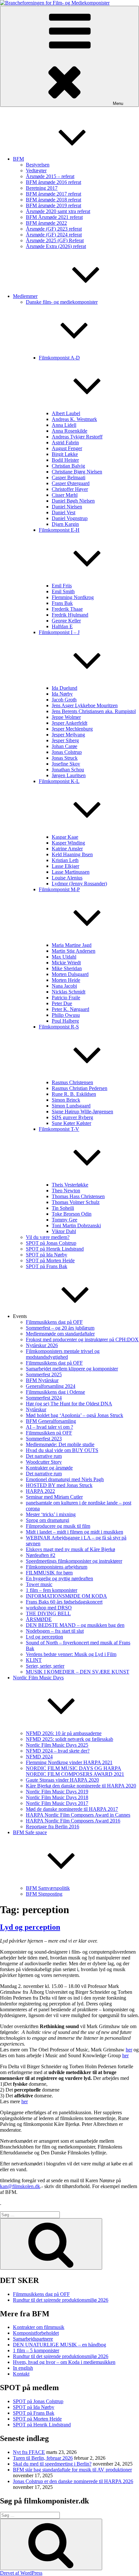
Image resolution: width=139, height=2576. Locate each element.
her (129, 2050)
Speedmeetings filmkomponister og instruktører (74, 1561)
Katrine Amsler (67, 849)
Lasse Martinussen (71, 872)
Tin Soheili (63, 1208)
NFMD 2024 (39, 1757)
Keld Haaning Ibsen (72, 854)
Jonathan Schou (68, 770)
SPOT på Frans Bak (47, 1266)
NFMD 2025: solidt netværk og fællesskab (69, 1739)
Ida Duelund (64, 688)
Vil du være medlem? (48, 1237)
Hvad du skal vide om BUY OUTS (62, 1450)
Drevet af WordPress (21, 2573)
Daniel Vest (64, 512)
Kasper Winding (68, 843)
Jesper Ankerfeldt (69, 723)
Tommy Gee (64, 1220)
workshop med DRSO (49, 1608)
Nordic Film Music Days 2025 (57, 1745)
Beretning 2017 (42, 188)
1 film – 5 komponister (36, 2350)
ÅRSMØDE (39, 1619)
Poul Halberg (65, 1021)
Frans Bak (62, 603)
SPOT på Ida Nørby (47, 1255)
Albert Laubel (66, 413)
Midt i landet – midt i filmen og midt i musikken (75, 1532)
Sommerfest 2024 (44, 1398)
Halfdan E (62, 626)
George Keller (66, 621)
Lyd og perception (44, 1637)
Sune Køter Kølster (71, 1123)
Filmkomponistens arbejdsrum (57, 1567)
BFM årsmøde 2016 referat (53, 182)
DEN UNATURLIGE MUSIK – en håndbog (59, 2345)
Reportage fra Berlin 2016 (53, 1827)
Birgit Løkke (65, 454)
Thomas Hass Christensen (78, 1196)
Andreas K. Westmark (74, 419)
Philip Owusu (66, 1015)
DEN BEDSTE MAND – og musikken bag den (75, 1625)
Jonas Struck (65, 758)
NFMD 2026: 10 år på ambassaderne (64, 1733)
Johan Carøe (64, 746)
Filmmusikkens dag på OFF (54, 1322)
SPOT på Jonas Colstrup (51, 1243)
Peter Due (62, 1003)
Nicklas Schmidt (69, 992)
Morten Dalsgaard (70, 974)
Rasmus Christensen (72, 1082)
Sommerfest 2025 (44, 1374)
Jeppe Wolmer (66, 717)
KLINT (34, 1660)
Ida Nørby (62, 694)
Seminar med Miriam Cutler (54, 1497)
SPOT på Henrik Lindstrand (55, 1249)
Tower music (39, 1584)
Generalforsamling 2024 (51, 1386)
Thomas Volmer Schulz (76, 1202)
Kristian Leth (65, 860)
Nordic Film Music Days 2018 (57, 1797)
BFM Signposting (44, 1894)
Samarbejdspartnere (33, 2339)
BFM (18, 159)
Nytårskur (36, 1409)
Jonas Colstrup (67, 752)
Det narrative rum (44, 1456)
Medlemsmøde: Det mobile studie (60, 1444)
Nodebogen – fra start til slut (55, 1631)
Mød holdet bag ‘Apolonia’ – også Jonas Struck (75, 1415)
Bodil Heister (65, 460)
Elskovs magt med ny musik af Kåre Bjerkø (70, 1549)
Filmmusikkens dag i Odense (55, 1392)
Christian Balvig (68, 466)
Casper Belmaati (69, 477)
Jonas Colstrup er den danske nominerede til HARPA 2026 (73, 2481)
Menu (118, 103)
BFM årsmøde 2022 (46, 223)
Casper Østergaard (71, 483)
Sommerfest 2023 (44, 1439)
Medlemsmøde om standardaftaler (60, 1334)
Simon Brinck (66, 1100)
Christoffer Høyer (70, 489)
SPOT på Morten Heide (50, 1260)
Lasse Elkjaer (65, 866)
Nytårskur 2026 (42, 1345)
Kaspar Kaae (65, 837)
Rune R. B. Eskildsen (74, 1094)
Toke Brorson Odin (72, 1214)
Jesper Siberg (65, 740)
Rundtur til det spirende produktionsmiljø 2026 (61, 2300)
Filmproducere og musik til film (58, 1526)
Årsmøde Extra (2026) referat (56, 246)
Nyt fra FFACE (29, 2452)
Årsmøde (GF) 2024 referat (54, 235)
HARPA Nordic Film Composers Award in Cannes (78, 1815)
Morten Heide (66, 980)
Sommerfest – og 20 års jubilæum (60, 1328)
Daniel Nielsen (67, 507)
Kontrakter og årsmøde (49, 1468)
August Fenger (67, 448)
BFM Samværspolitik (48, 1888)
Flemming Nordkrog (73, 597)
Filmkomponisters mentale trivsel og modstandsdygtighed (63, 1354)
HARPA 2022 (40, 1491)
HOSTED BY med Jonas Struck (59, 1485)
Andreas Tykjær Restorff (77, 437)
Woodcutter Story (44, 1462)
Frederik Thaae (67, 609)
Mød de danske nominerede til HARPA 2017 (72, 1809)
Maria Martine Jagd (72, 945)
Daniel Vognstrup (70, 518)
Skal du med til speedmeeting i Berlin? (52, 2464)
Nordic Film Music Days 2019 (57, 1792)
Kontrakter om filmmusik (39, 2327)
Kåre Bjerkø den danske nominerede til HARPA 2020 (81, 1786)
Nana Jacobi (64, 986)
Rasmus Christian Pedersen (80, 1088)
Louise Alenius (67, 878)
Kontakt (21, 2374)
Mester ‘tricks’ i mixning (51, 1514)
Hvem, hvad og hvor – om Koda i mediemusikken (64, 2362)
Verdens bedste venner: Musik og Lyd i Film (71, 1654)
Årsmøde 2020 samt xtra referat (58, 211)
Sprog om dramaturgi (48, 1520)
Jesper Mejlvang (68, 735)
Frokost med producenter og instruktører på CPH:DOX (82, 1339)
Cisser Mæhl (65, 495)
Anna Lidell (64, 425)
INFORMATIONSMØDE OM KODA (66, 1596)
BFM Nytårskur (42, 1380)
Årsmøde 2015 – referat (50, 176)
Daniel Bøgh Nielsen (73, 501)
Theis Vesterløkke (70, 1185)
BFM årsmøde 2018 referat (53, 200)
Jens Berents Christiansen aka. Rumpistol (94, 711)
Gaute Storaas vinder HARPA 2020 (62, 1780)
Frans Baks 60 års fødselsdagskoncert (64, 1602)
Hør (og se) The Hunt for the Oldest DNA (69, 1404)
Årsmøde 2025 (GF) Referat (55, 240)
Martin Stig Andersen (74, 951)
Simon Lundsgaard (71, 1106)
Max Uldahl (64, 957)
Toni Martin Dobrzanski (76, 1226)
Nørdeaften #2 (41, 1555)
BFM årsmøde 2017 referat (53, 194)
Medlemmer (25, 296)
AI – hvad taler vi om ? (49, 1427)
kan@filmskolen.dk (20, 2186)
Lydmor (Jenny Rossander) (79, 884)
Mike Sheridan (67, 968)
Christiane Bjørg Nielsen (77, 472)
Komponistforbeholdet (36, 2333)
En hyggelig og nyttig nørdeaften (59, 1578)
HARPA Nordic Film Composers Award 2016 (73, 1821)
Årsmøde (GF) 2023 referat (54, 229)
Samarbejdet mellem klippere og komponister (72, 1369)
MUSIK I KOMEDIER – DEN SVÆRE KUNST (78, 1672)
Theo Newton (66, 1191)
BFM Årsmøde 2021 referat (54, 217)
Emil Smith (63, 591)
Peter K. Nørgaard (70, 1009)
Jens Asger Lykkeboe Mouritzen (85, 705)
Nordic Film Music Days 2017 (57, 1803)
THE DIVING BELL (48, 1613)
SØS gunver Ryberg (72, 1117)
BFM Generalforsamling (51, 1421)
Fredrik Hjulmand (70, 615)
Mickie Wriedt (66, 963)
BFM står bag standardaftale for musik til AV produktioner (72, 2470)
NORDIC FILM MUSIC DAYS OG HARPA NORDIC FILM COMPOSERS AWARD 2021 (75, 1771)
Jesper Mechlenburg (72, 729)
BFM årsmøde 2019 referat (53, 205)
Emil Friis (62, 586)
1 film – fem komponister (52, 1590)
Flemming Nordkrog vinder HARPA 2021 (69, 1762)
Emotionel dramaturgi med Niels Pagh (65, 1479)
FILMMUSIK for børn (49, 1573)
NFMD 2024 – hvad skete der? (58, 1751)
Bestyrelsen (38, 165)
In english (23, 2368)
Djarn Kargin (65, 524)
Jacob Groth (64, 700)
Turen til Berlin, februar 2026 (43, 2458)
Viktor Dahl (64, 1231)
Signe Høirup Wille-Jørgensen (82, 1112)
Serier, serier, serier (45, 1666)
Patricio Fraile (66, 998)
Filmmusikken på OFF (49, 1433)
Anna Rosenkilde (69, 431)
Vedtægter (36, 170)
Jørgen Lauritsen (69, 775)
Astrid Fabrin (65, 443)
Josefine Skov (66, 764)
